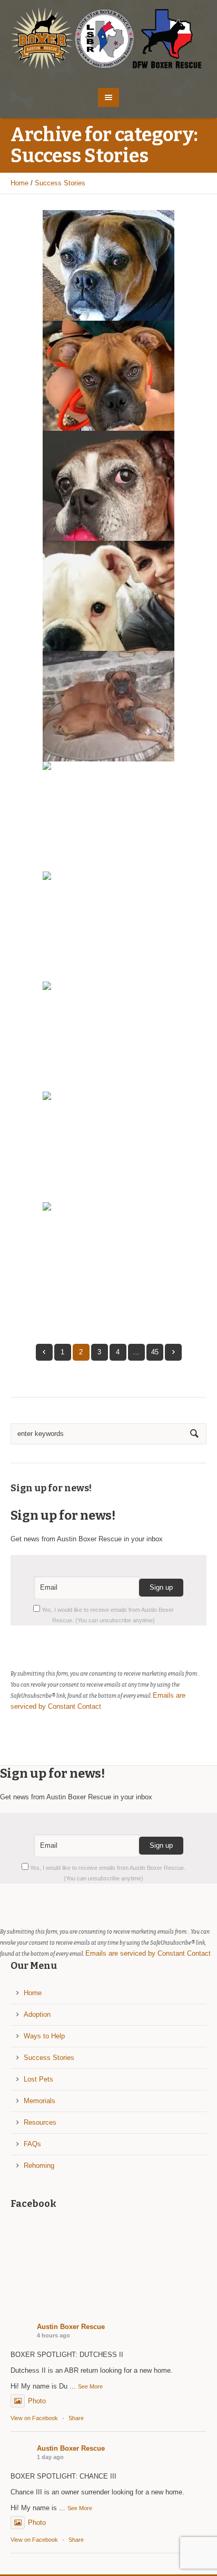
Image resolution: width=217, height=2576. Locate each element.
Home (19, 183)
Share (76, 2418)
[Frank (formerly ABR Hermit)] (108, 1257)
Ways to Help (44, 2036)
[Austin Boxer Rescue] (109, 39)
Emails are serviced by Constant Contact (148, 1953)
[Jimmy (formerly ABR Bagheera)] (108, 706)
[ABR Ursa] (108, 596)
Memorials (40, 2101)
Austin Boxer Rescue (71, 2327)
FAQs (32, 2144)
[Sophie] (108, 1147)
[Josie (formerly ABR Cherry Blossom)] (108, 486)
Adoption (37, 2014)
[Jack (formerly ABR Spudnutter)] (108, 376)
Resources (40, 2122)
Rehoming (39, 2166)
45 (155, 1352)
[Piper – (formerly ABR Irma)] (108, 1037)
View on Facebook (34, 2418)
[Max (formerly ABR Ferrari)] (108, 265)
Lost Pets (38, 2079)
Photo (37, 2401)
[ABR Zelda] (108, 927)
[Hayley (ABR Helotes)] (108, 816)
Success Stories (60, 183)
